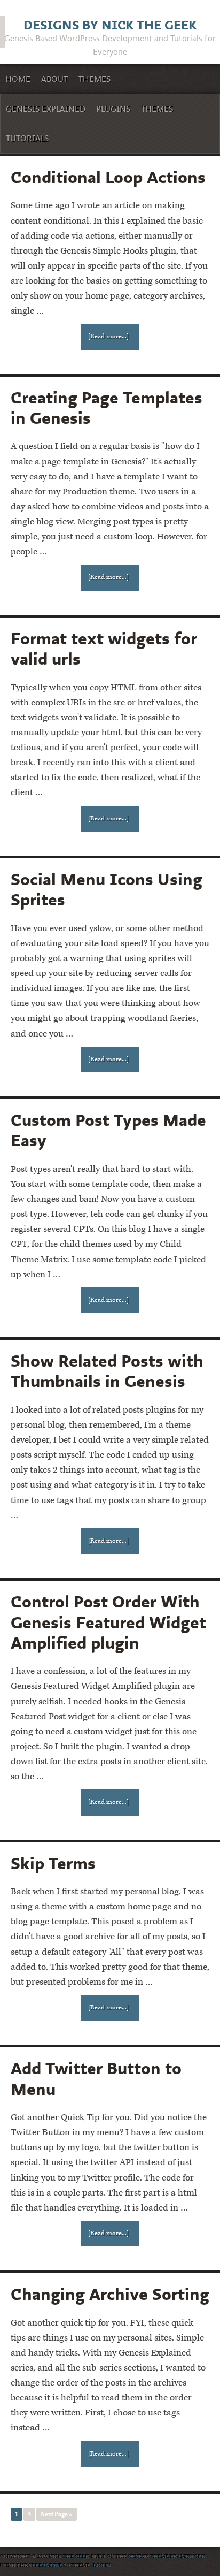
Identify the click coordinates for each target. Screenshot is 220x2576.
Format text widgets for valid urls (104, 648)
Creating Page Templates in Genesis (107, 407)
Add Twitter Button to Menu (96, 2078)
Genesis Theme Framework (167, 2557)
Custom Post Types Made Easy (108, 1130)
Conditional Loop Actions (108, 177)
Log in (102, 2566)
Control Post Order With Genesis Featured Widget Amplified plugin (108, 1622)
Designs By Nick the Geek (110, 25)
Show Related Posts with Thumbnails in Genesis (107, 1371)
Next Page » (57, 2514)
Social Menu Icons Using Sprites (107, 889)
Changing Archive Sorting (110, 2294)
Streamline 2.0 (49, 2566)
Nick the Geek (69, 2557)
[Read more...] (108, 336)
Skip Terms (53, 1863)
